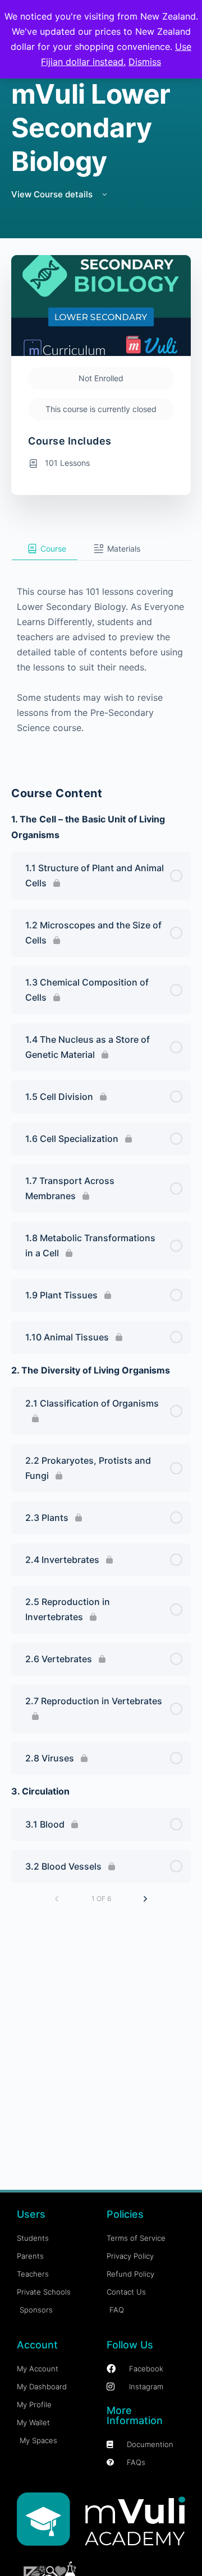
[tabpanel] (101, 658)
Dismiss (145, 62)
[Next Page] (145, 1899)
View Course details (53, 194)
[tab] (45, 549)
